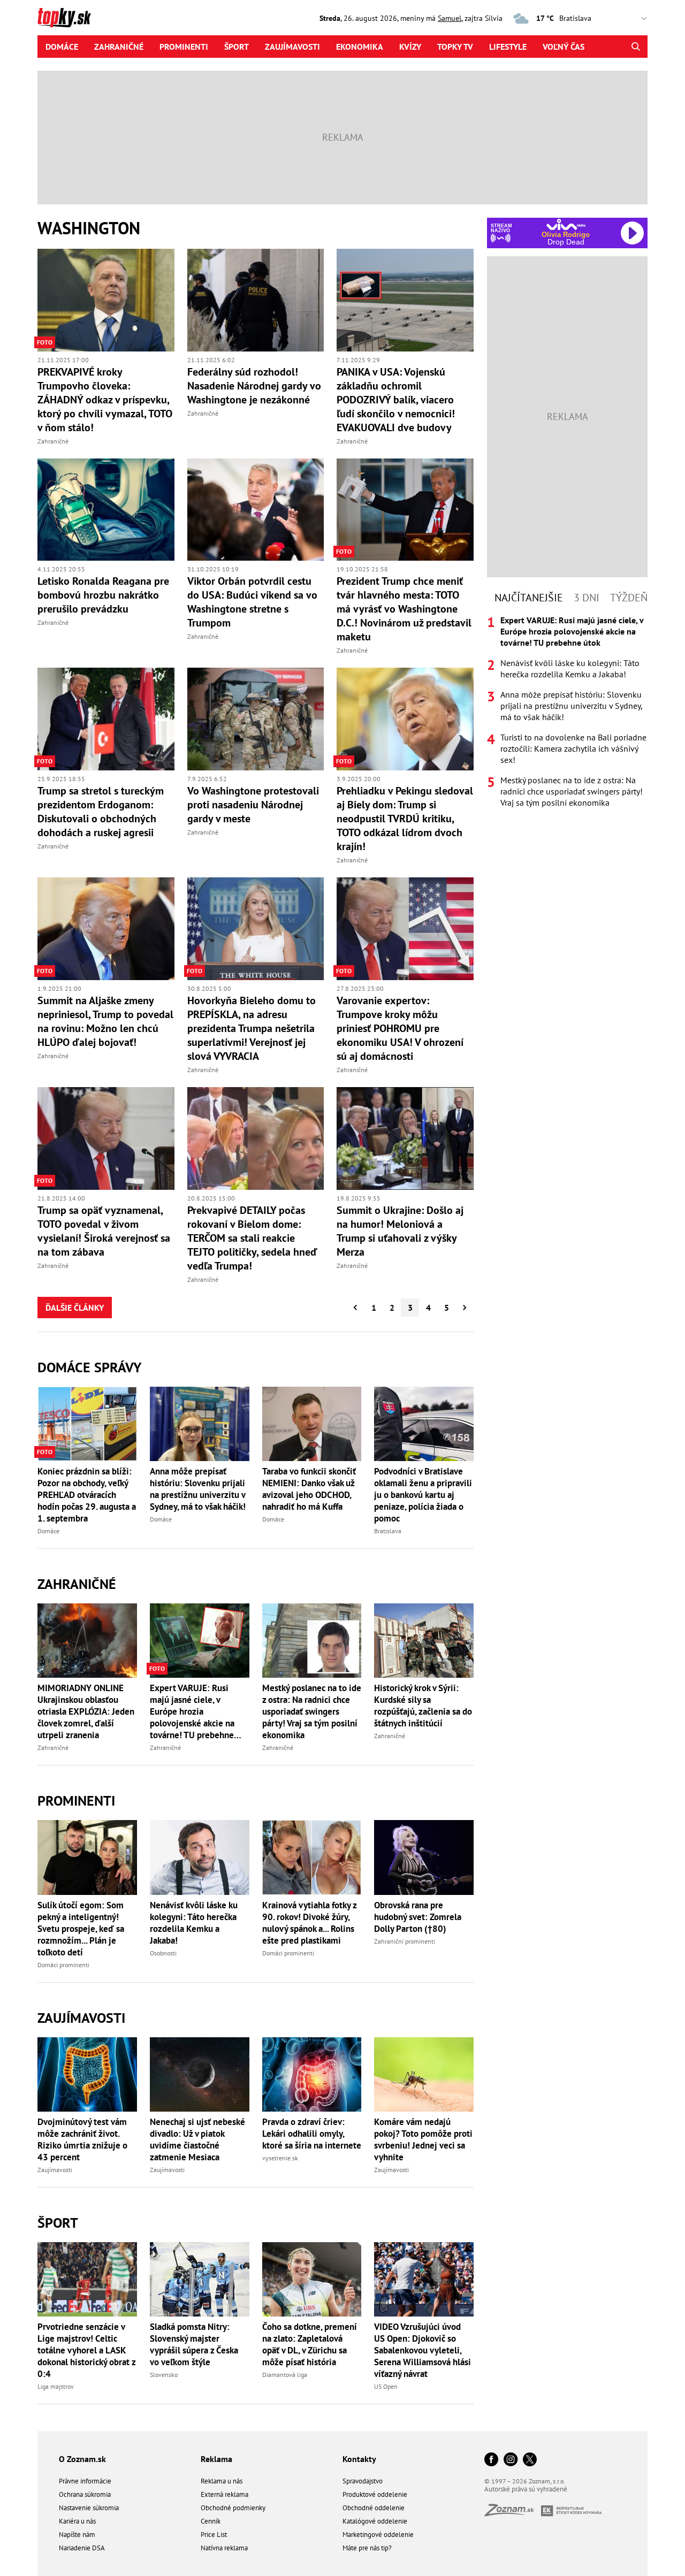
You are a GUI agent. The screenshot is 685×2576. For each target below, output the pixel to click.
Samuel (450, 18)
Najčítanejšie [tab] (529, 598)
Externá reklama (224, 2494)
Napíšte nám (77, 2535)
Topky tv (455, 47)
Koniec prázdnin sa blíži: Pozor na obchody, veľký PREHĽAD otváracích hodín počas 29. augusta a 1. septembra (87, 1495)
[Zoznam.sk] (513, 2513)
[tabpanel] (567, 712)
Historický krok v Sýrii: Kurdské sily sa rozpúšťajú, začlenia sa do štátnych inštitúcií (423, 1706)
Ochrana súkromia (85, 2494)
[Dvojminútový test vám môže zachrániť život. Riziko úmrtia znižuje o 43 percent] (87, 2074)
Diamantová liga (285, 2375)
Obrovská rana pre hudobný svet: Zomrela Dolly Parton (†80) (418, 1917)
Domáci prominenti (63, 1965)
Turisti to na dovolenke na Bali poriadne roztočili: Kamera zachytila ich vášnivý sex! (573, 748)
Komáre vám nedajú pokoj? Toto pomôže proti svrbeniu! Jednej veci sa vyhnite (423, 2139)
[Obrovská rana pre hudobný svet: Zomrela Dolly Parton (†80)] (424, 1857)
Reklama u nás (222, 2481)
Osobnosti (163, 1953)
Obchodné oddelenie (374, 2508)
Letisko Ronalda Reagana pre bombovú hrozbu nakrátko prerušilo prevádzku (103, 595)
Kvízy (410, 47)
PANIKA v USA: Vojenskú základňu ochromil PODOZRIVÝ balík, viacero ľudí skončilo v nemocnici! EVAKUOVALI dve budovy (396, 400)
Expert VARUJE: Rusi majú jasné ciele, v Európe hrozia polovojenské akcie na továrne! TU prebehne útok (192, 1711)
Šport (237, 47)
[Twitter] (530, 2460)
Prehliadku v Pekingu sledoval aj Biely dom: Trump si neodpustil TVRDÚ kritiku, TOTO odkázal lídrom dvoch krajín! (405, 819)
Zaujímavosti (292, 47)
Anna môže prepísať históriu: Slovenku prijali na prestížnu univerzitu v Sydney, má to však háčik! (198, 1489)
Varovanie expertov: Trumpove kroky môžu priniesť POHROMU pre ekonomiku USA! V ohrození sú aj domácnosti (400, 1028)
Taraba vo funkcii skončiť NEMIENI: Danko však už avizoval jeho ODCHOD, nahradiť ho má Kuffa (309, 1489)
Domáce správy (89, 1367)
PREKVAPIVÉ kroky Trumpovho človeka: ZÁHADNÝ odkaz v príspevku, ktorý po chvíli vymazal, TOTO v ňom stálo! (105, 400)
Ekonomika (360, 47)
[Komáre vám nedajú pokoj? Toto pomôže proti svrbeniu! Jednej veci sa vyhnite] (424, 2074)
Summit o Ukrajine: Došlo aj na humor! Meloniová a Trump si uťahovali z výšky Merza (400, 1231)
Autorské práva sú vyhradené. (527, 2489)
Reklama (216, 2459)
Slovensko (164, 2375)
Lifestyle (508, 47)
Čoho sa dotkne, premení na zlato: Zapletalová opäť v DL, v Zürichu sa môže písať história (310, 2344)
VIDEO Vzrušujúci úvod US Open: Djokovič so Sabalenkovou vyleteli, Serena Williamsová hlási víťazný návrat (423, 2350)
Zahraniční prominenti (405, 1941)
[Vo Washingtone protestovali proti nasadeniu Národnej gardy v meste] (256, 719)
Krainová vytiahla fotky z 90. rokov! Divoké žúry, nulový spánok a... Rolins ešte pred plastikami (309, 1923)
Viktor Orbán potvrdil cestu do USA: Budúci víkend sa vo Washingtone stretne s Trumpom (252, 602)
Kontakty (359, 2459)
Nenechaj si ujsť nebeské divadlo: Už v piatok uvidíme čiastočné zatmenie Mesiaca (197, 2139)
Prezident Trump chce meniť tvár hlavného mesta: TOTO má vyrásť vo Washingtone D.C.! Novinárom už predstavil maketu (404, 609)
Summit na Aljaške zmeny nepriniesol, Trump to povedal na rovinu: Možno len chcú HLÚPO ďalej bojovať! (105, 1021)
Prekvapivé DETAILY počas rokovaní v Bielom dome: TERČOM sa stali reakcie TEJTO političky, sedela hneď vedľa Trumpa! (252, 1238)
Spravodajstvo (363, 2481)
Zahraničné (119, 47)
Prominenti (184, 47)
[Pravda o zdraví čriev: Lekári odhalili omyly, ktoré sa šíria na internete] (312, 2074)
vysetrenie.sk (280, 2158)
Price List (214, 2535)
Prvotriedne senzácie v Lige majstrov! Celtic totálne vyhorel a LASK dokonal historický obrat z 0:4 (86, 2350)
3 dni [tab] (587, 598)
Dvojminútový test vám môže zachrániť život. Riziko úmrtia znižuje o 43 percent (82, 2139)
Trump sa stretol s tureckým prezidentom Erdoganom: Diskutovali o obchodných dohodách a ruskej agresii (101, 812)
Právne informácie (85, 2481)
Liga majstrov (56, 2386)
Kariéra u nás (77, 2521)
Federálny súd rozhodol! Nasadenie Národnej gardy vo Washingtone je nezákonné (254, 386)
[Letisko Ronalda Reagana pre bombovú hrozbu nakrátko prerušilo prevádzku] (106, 510)
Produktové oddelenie (375, 2494)
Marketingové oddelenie (378, 2535)
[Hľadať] (635, 47)
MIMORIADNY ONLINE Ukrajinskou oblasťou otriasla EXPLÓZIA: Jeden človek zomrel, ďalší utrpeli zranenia (86, 1711)
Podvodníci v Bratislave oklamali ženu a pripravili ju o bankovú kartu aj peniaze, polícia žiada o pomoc (423, 1495)
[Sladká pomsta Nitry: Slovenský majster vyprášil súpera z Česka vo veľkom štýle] (200, 2279)
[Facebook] (491, 2460)
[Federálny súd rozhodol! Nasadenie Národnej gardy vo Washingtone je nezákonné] (256, 300)
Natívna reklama (224, 2548)
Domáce (62, 47)
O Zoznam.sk (82, 2459)
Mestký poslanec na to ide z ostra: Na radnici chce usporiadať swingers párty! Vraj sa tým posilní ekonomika (312, 1711)
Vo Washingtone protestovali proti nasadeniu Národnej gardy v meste (253, 805)
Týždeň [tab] (629, 598)
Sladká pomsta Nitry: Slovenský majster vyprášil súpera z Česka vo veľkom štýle (194, 2344)
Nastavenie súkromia (89, 2508)
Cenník (211, 2521)
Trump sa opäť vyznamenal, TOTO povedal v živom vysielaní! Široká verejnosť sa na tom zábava (104, 1231)
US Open (386, 2386)
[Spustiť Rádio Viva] (566, 224)
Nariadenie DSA (82, 2548)
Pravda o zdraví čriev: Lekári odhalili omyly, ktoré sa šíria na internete (312, 2134)
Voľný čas (564, 47)
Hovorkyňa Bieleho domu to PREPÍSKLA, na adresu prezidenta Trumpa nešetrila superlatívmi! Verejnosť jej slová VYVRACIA (252, 1028)
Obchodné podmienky (233, 2508)
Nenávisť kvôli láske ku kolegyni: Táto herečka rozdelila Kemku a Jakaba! (194, 1923)
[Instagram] (511, 2460)
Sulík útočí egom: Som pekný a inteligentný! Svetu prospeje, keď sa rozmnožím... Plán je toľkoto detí (81, 1929)
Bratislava (388, 1531)
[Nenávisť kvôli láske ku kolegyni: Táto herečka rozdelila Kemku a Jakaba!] (200, 1857)
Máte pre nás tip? (367, 2548)
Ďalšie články (75, 1308)
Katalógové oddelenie (375, 2521)
